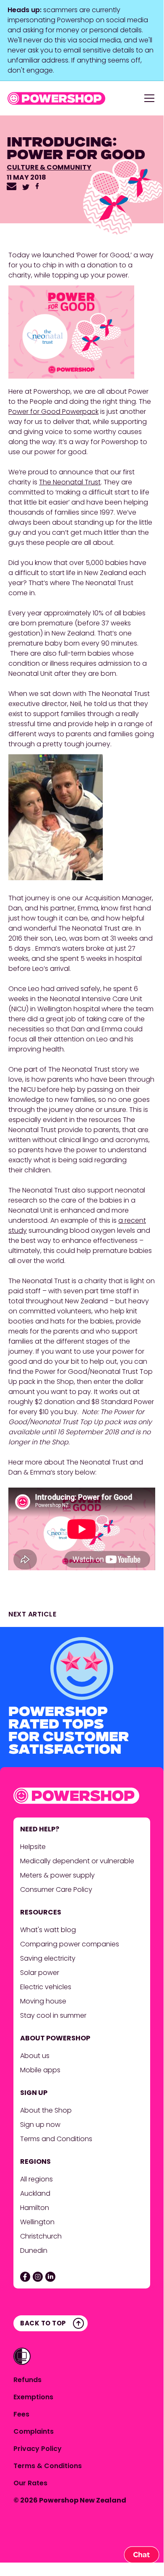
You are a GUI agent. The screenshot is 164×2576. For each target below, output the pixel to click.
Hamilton (35, 2208)
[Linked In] (50, 2277)
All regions (36, 2179)
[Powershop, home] (56, 98)
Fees (21, 2414)
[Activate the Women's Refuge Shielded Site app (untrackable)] (22, 2356)
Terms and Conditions (56, 2139)
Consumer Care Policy (57, 1890)
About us (35, 2056)
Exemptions (33, 2397)
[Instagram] (38, 2277)
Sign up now (40, 2125)
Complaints (34, 2431)
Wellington (38, 2222)
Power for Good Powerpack (53, 412)
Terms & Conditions (48, 2466)
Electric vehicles (46, 1987)
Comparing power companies (70, 1944)
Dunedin (34, 2250)
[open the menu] (149, 98)
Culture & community (49, 167)
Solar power (40, 1973)
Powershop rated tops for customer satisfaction (69, 1732)
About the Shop (46, 2110)
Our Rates (30, 2483)
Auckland (35, 2193)
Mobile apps (40, 2070)
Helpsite (33, 1847)
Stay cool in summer (53, 2015)
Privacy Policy (38, 2449)
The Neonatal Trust (70, 482)
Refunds (27, 2380)
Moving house (43, 2001)
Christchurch (42, 2236)
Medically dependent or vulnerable (77, 1861)
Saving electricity (48, 1958)
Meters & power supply (57, 1875)
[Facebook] (25, 2277)
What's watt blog (48, 1930)
